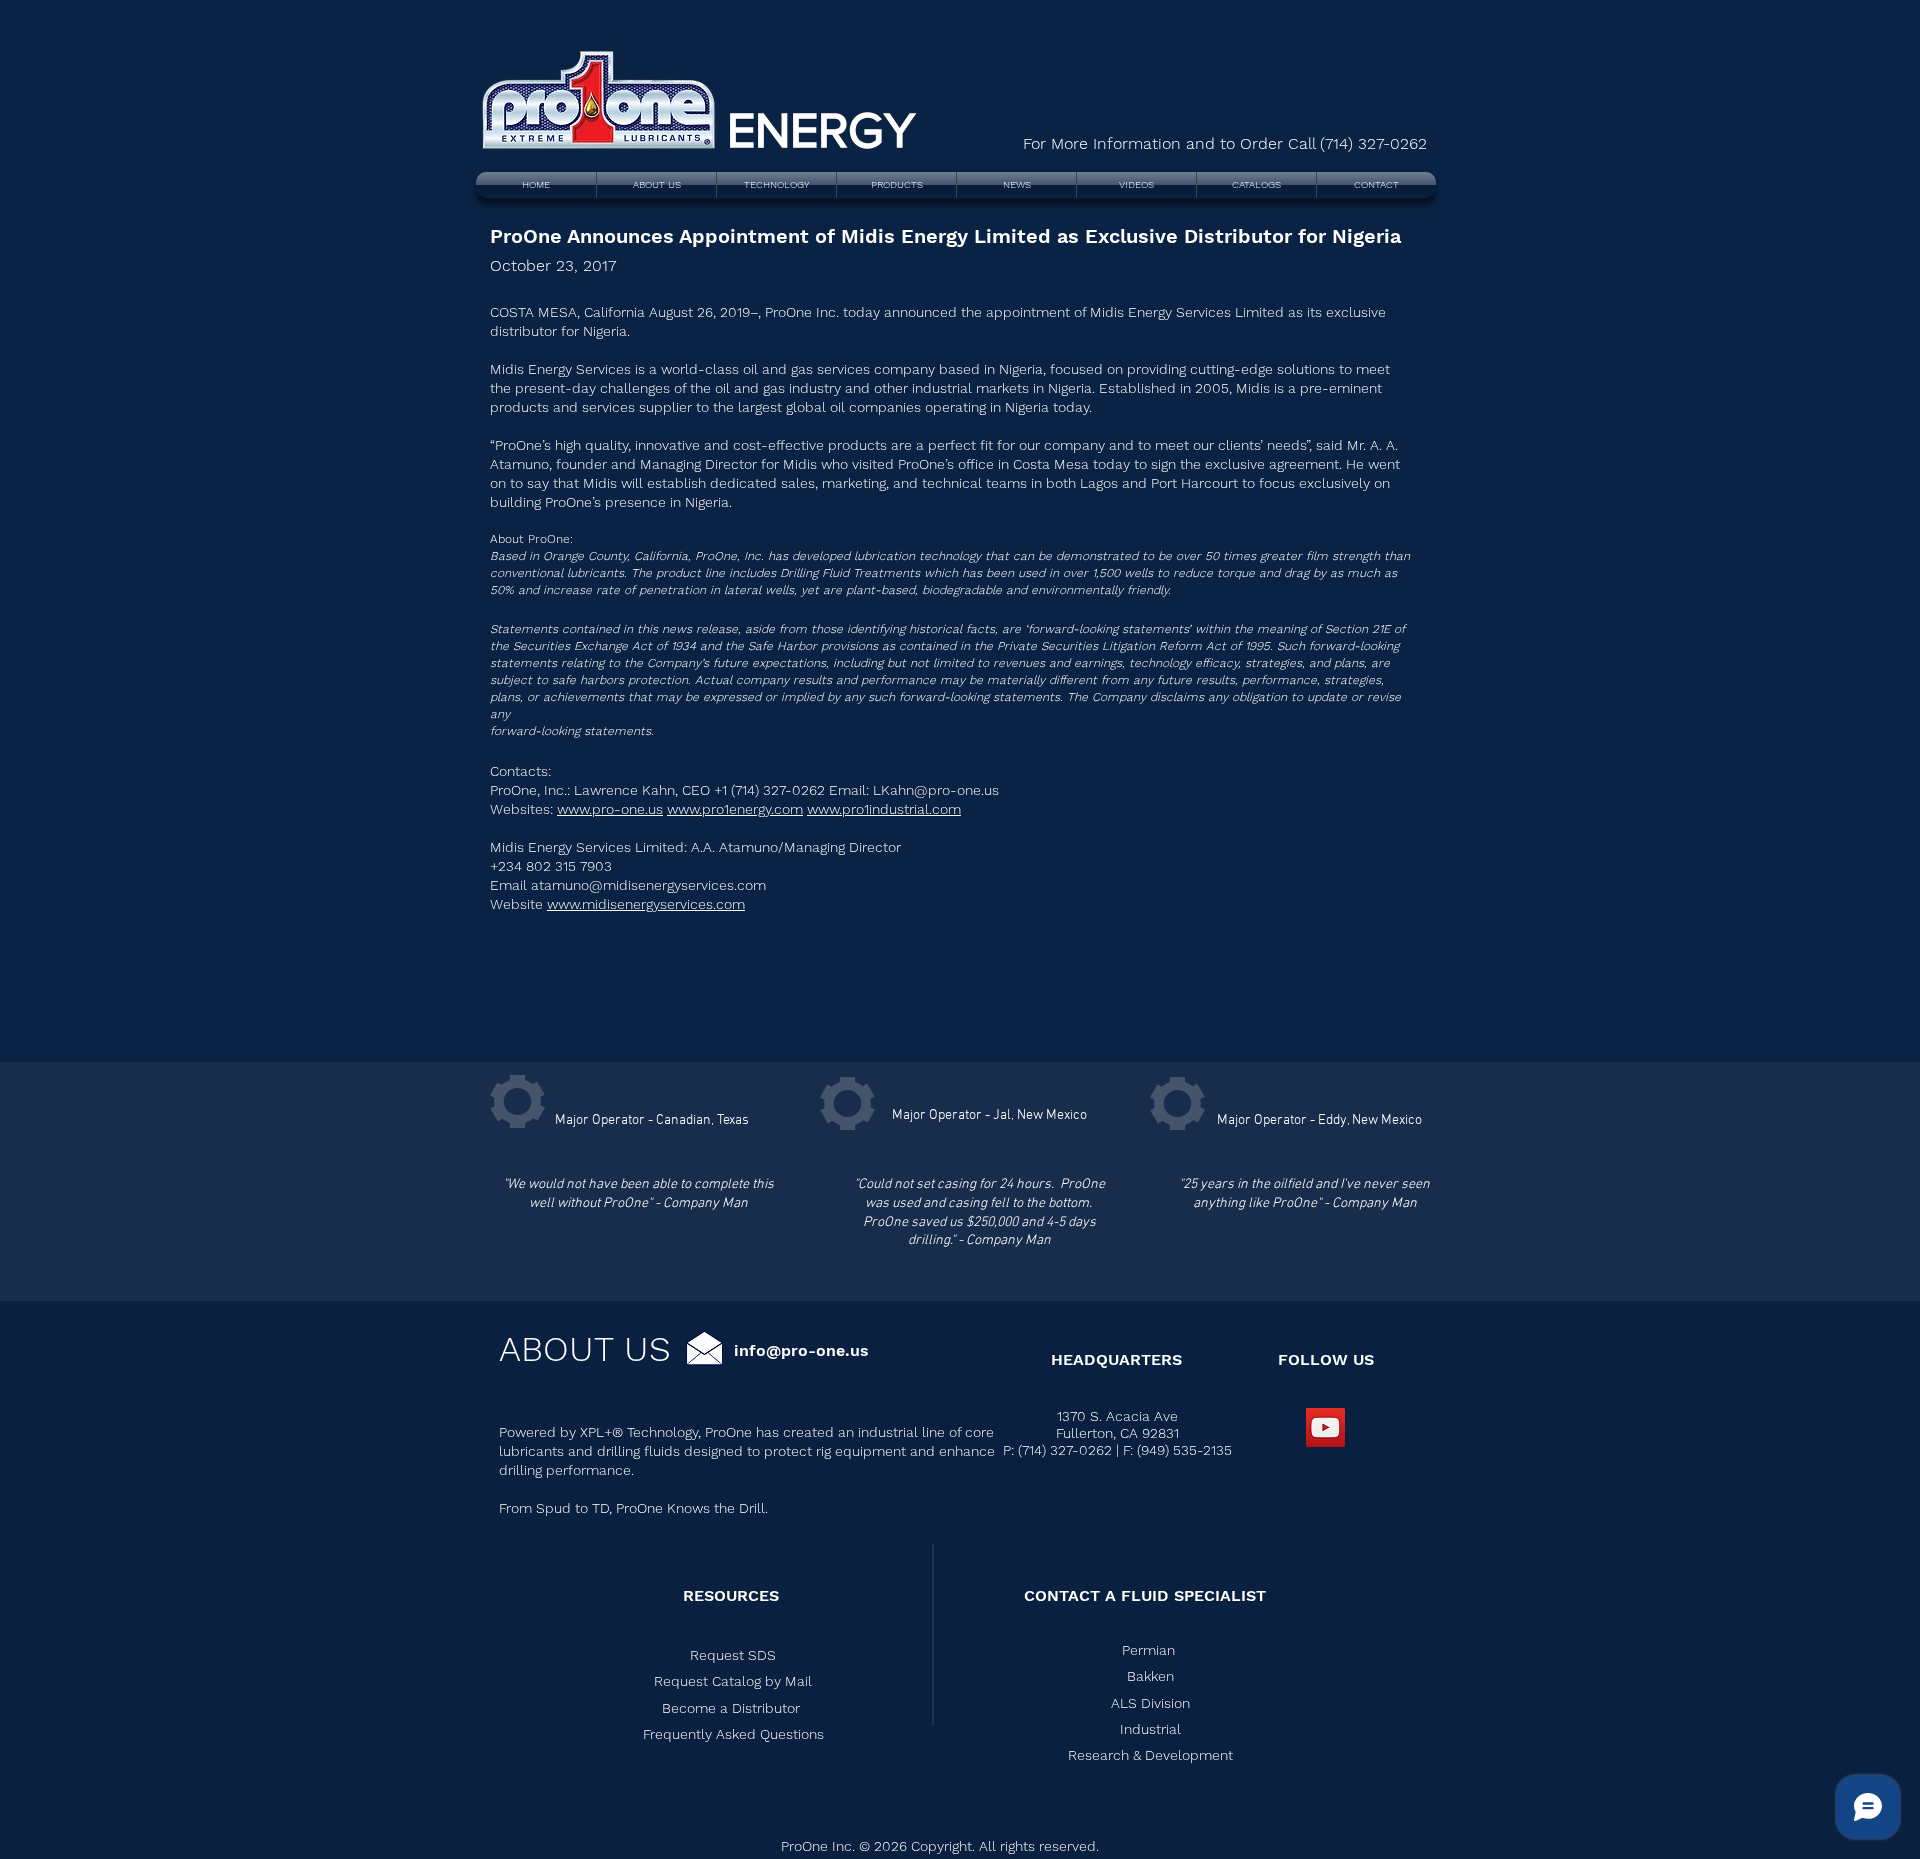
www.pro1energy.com (735, 809)
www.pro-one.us (610, 809)
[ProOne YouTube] (1325, 1427)
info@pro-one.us (801, 1350)
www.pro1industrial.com (884, 809)
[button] (733, 1681)
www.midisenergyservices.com (646, 904)
